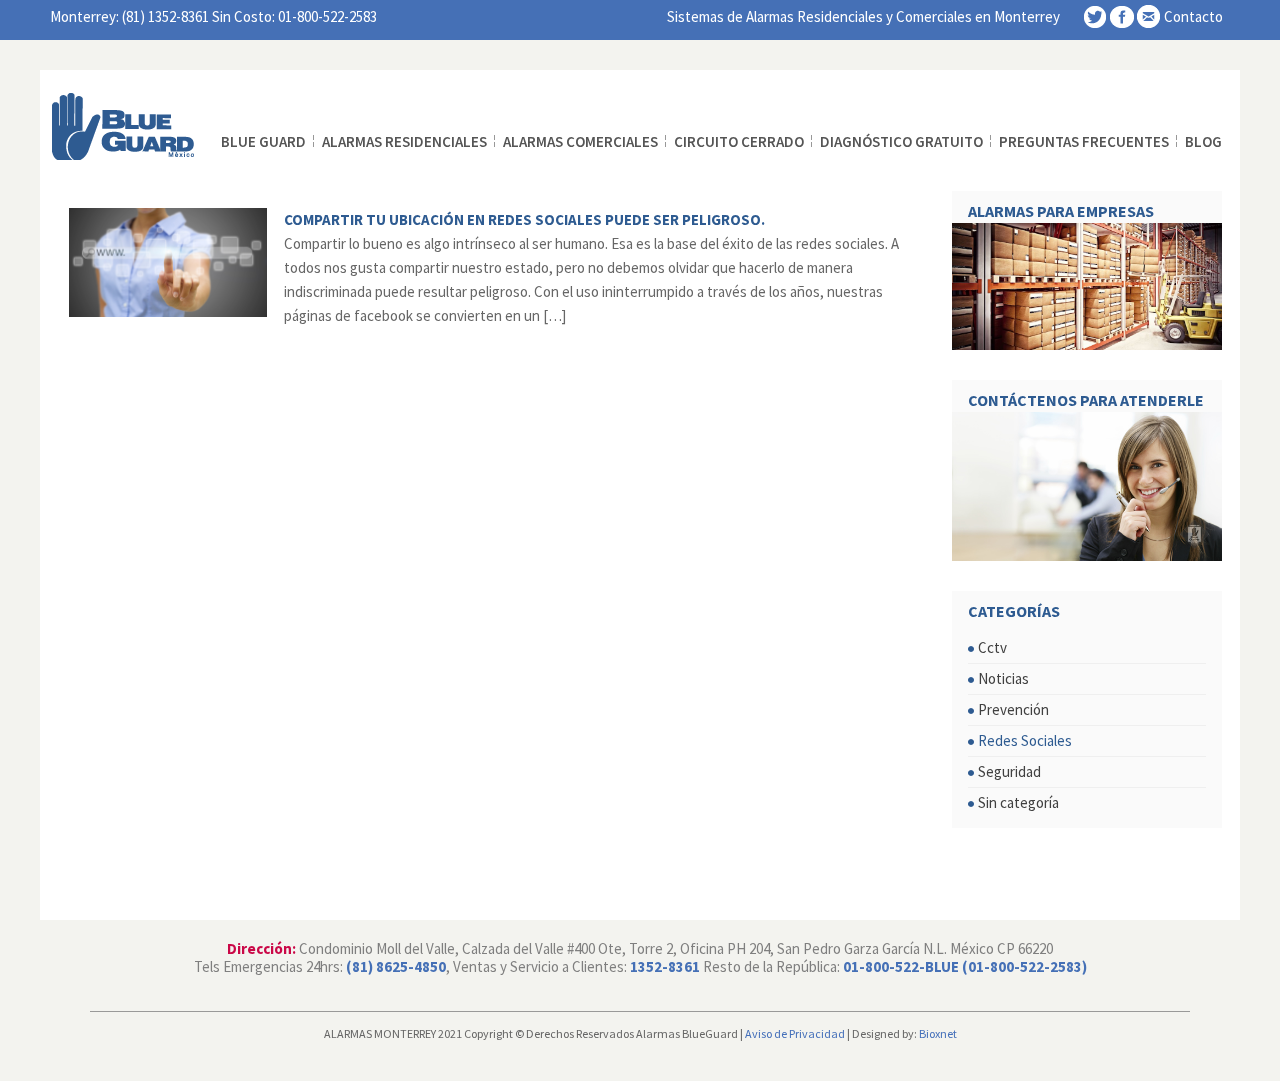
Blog (1203, 141)
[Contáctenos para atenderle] (1087, 487)
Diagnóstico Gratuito (901, 141)
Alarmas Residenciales (404, 141)
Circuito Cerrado (739, 141)
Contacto (1193, 16)
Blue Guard (263, 141)
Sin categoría (1018, 802)
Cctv (992, 647)
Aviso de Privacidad (795, 1033)
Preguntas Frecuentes (1084, 141)
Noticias (1003, 678)
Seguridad (1009, 771)
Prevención (1013, 709)
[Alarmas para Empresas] (1087, 286)
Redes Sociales (1025, 740)
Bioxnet (938, 1033)
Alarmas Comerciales (580, 141)
